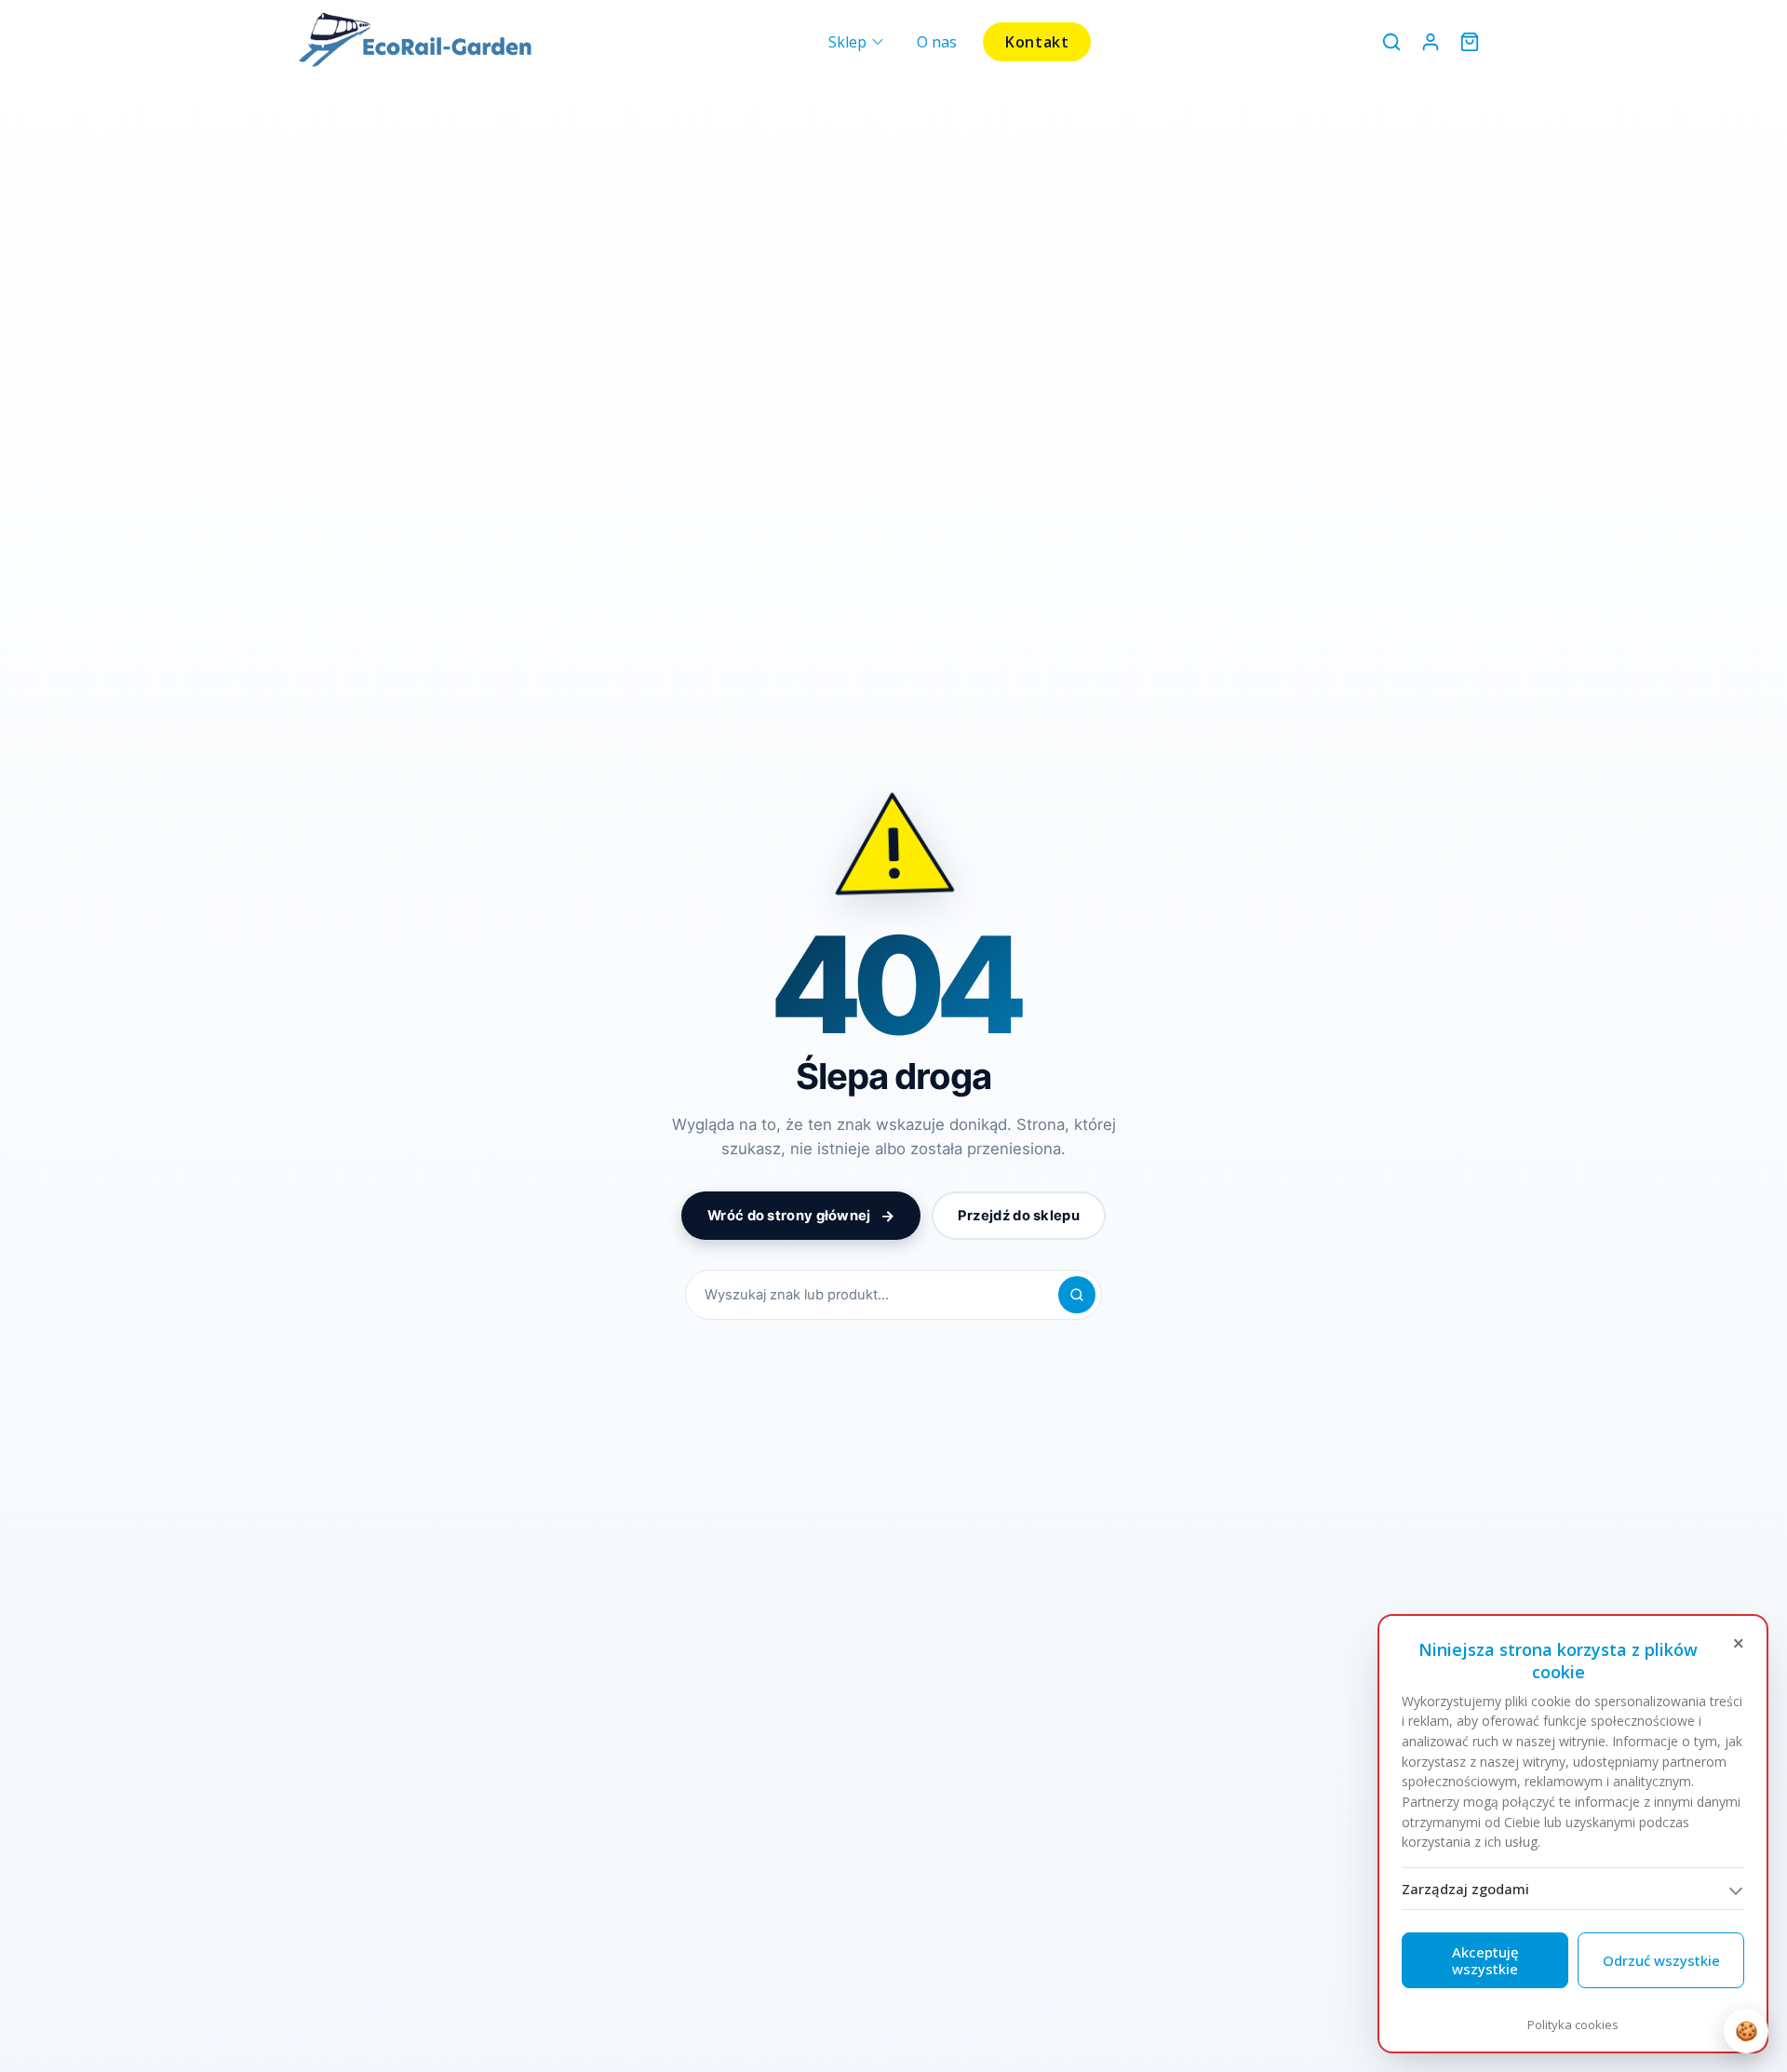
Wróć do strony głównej (801, 1216)
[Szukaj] (1077, 1295)
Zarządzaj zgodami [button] (1465, 1889)
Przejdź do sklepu (1019, 1216)
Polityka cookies (1573, 2025)
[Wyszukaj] (1391, 42)
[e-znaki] (415, 42)
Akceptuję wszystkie (1485, 1960)
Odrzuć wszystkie (1661, 1960)
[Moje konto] (1431, 42)
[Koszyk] (1470, 42)
